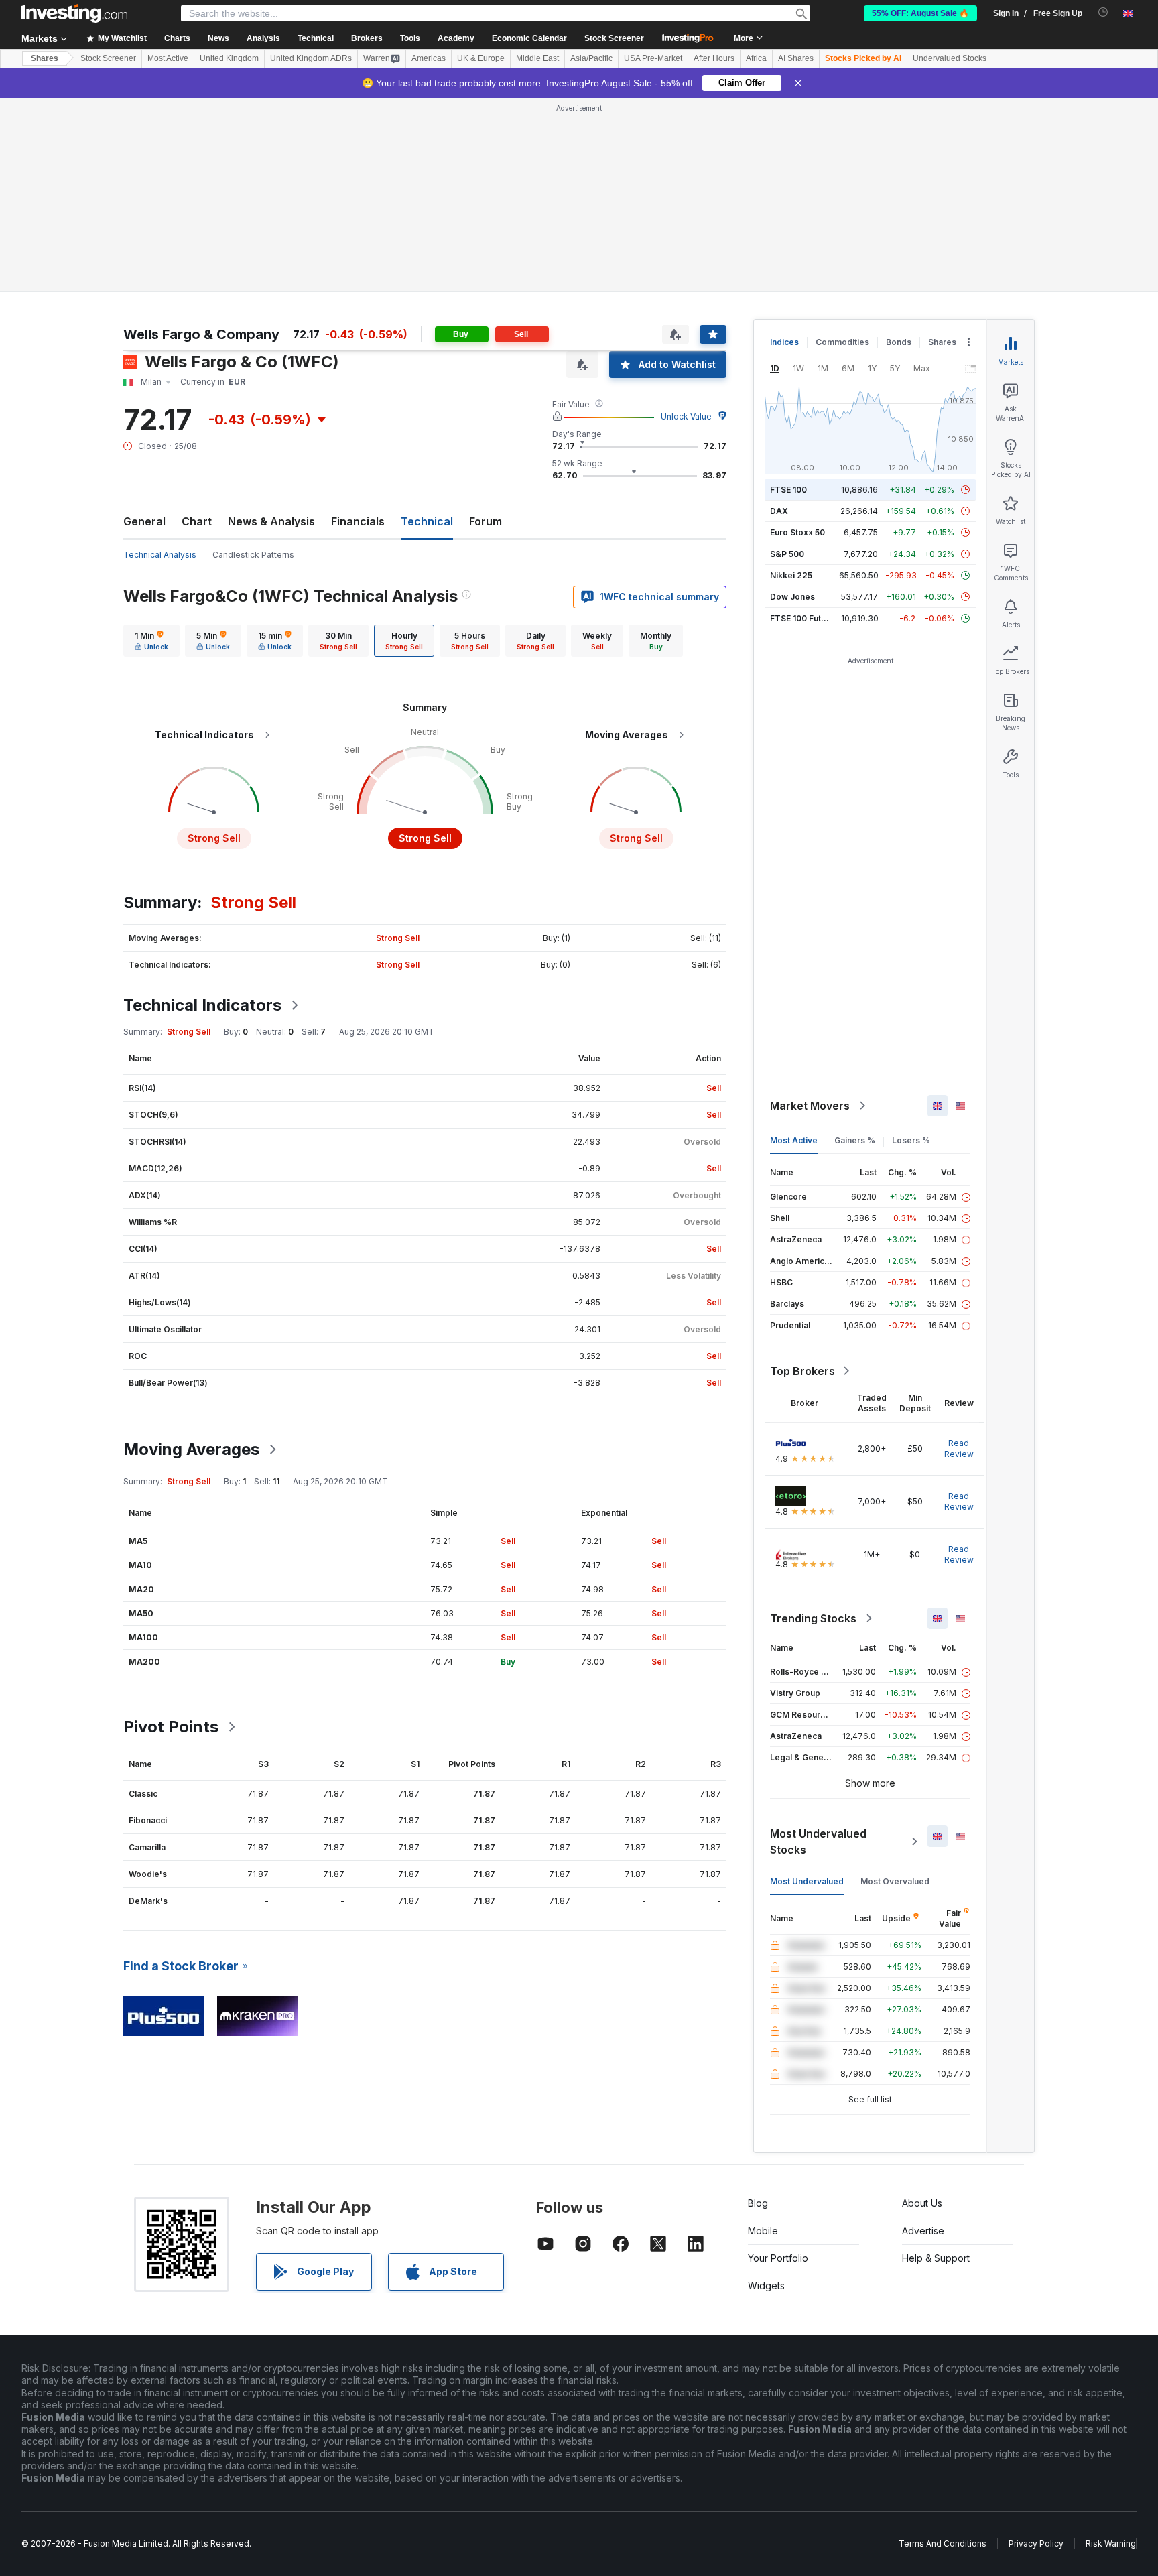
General (144, 521)
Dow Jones (792, 597)
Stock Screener (614, 38)
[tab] (151, 641)
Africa (756, 58)
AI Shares (796, 58)
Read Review (959, 1448)
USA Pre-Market (653, 58)
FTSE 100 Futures (805, 618)
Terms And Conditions (943, 2543)
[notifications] (1103, 12)
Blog (758, 2203)
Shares (45, 58)
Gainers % (855, 1140)
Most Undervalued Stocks (818, 1842)
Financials (358, 521)
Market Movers (810, 1106)
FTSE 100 (788, 490)
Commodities (842, 342)
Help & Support (936, 2258)
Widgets (766, 2285)
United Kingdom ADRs (311, 58)
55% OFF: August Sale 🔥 (920, 13)
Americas (429, 58)
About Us (922, 2203)
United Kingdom (229, 58)
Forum (486, 521)
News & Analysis (271, 521)
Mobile (763, 2231)
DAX (779, 511)
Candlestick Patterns (253, 555)
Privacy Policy (1036, 2543)
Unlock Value (686, 416)
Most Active (168, 58)
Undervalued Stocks (950, 58)
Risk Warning (1111, 2543)
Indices (784, 342)
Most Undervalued (807, 1881)
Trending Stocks (813, 1618)
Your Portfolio (778, 2258)
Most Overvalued (895, 1881)
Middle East (537, 58)
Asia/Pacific (591, 58)
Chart (197, 521)
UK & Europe (481, 58)
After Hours (714, 58)
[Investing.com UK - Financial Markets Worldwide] (74, 13)
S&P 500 (787, 554)
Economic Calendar (529, 38)
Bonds (899, 342)
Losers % (911, 1140)
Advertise (923, 2231)
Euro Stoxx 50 (797, 532)
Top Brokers (802, 1371)
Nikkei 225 (791, 575)
